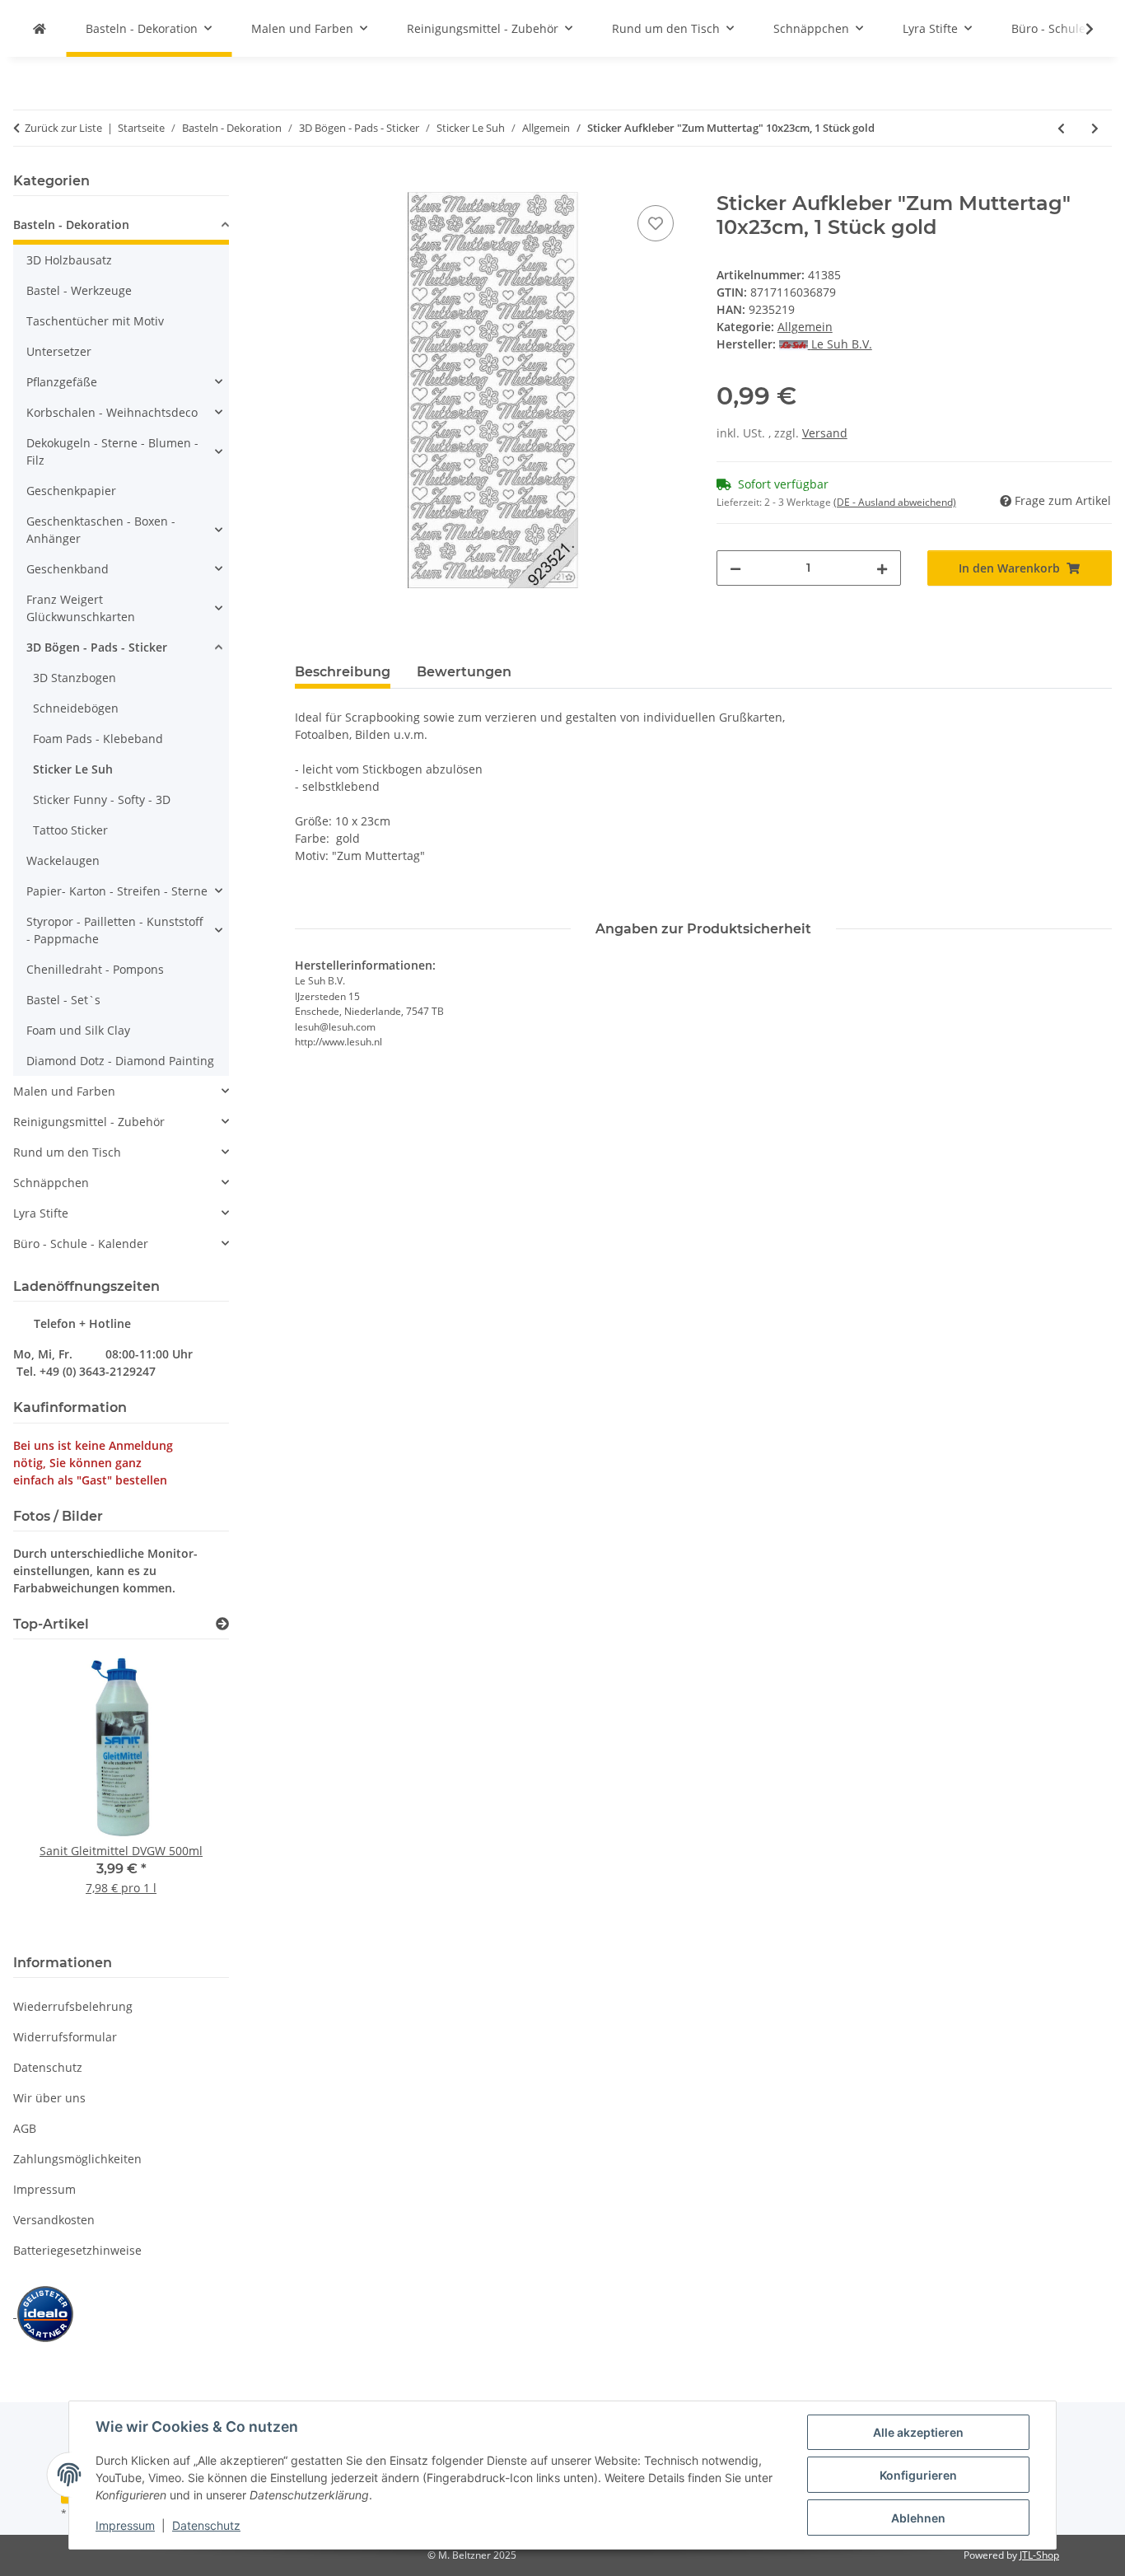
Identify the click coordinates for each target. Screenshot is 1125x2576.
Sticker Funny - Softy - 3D (102, 799)
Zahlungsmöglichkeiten (77, 2159)
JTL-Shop (1039, 2555)
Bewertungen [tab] (464, 672)
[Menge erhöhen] (882, 568)
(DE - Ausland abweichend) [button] (895, 502)
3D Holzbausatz (69, 260)
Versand (825, 433)
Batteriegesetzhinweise (77, 2250)
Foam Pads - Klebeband (98, 739)
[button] (1079, 29)
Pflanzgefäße (62, 382)
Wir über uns (49, 2098)
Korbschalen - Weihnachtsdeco (112, 412)
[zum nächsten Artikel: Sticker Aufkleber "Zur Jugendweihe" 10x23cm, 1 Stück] (1095, 128)
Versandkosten (54, 2220)
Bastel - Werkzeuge (79, 290)
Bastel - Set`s (63, 1000)
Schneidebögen (76, 708)
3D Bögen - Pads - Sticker (97, 647)
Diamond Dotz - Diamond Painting (120, 1061)
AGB (25, 2128)
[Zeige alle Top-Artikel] (222, 1624)
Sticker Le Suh (73, 769)
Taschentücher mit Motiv (95, 321)
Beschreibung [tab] (343, 672)
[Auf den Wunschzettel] (656, 223)
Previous (54, 1794)
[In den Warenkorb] (308, 183)
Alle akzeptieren (918, 2432)
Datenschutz (206, 2525)
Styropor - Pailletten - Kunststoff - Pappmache (115, 930)
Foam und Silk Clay (78, 1030)
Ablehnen (918, 2518)
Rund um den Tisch (67, 1152)
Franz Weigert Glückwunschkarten (81, 608)
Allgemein (805, 327)
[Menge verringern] (735, 568)
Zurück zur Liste (63, 128)
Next (188, 1794)
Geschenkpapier (71, 491)
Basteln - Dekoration (71, 224)
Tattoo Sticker (70, 830)
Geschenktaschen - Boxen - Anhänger (101, 530)
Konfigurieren (918, 2475)
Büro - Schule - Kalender (81, 1244)
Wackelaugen (63, 860)
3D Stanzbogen (75, 678)
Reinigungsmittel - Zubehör (89, 1122)
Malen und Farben (64, 1091)
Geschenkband (68, 569)
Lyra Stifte (41, 1213)
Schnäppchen (51, 1183)
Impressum (125, 2525)
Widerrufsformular (65, 2037)
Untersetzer (59, 351)
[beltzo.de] (40, 28)
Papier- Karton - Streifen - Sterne (117, 891)
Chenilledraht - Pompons (95, 969)
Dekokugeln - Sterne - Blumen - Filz (112, 451)
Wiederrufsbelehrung (73, 2006)
